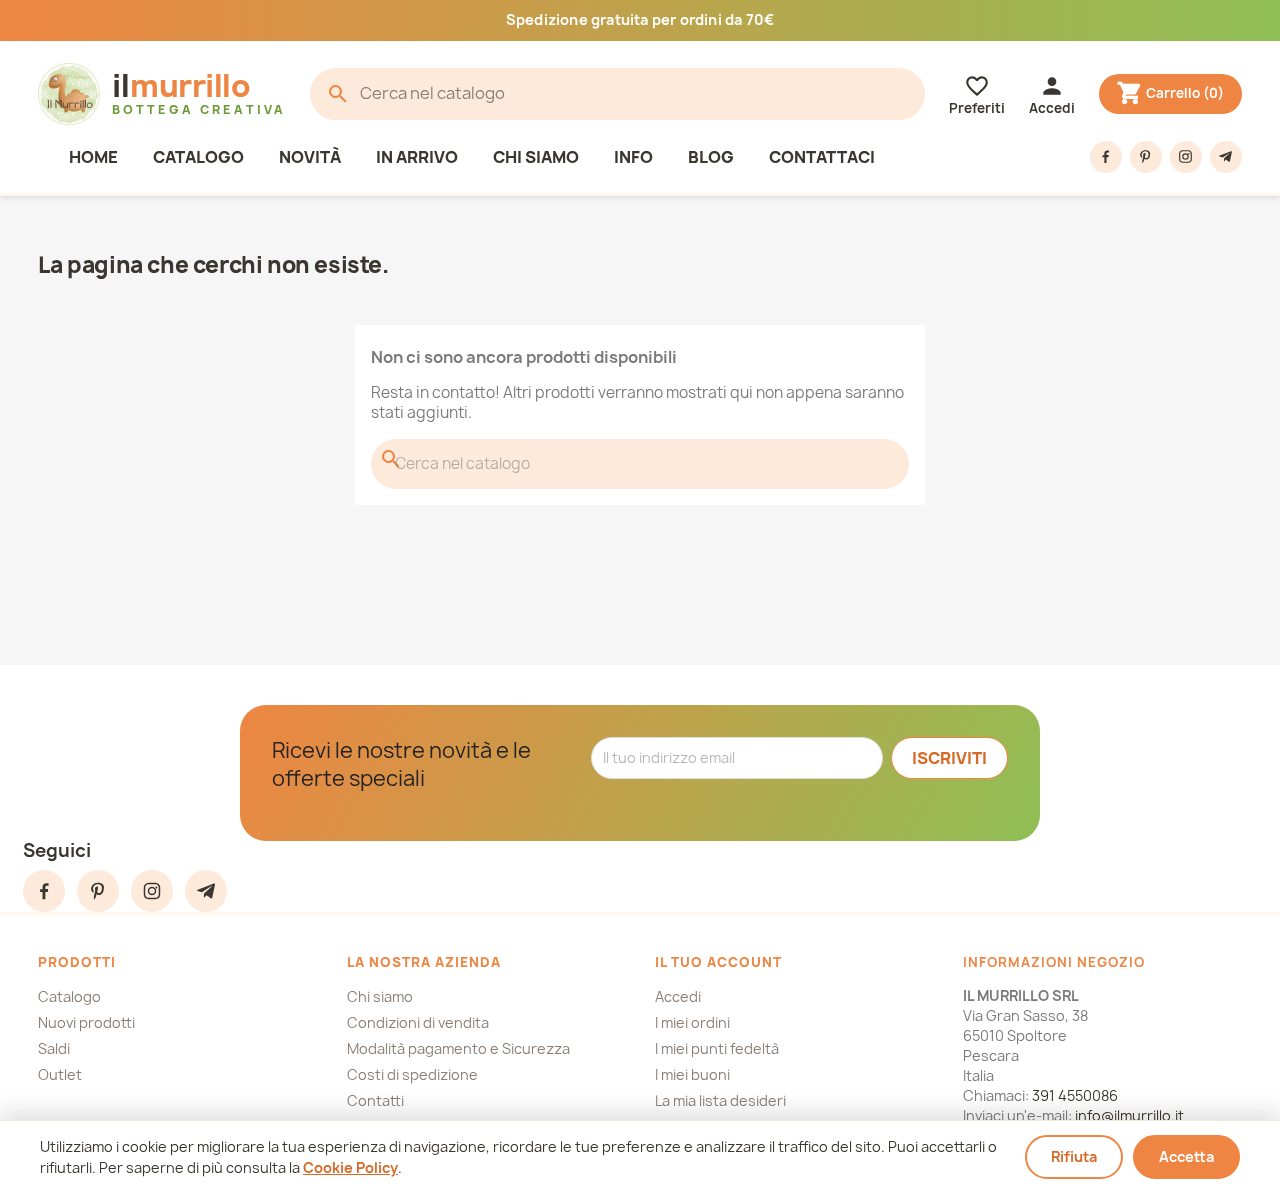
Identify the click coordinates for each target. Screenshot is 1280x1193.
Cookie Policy (350, 1167)
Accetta (1186, 1156)
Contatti (375, 1100)
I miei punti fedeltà (717, 1048)
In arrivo (417, 157)
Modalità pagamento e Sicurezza (458, 1048)
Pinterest (1146, 157)
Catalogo (198, 157)
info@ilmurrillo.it (1129, 1115)
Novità (310, 157)
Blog (711, 157)
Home (93, 157)
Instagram (1186, 157)
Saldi (54, 1048)
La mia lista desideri (720, 1100)
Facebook (1106, 157)
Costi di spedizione (412, 1074)
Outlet (60, 1074)
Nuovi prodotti (86, 1022)
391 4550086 (1075, 1095)
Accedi (678, 996)
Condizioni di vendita (418, 1022)
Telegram (1226, 157)
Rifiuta (1074, 1156)
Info (633, 157)
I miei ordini (692, 1022)
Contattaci (822, 157)
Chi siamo (536, 157)
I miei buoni (692, 1074)
